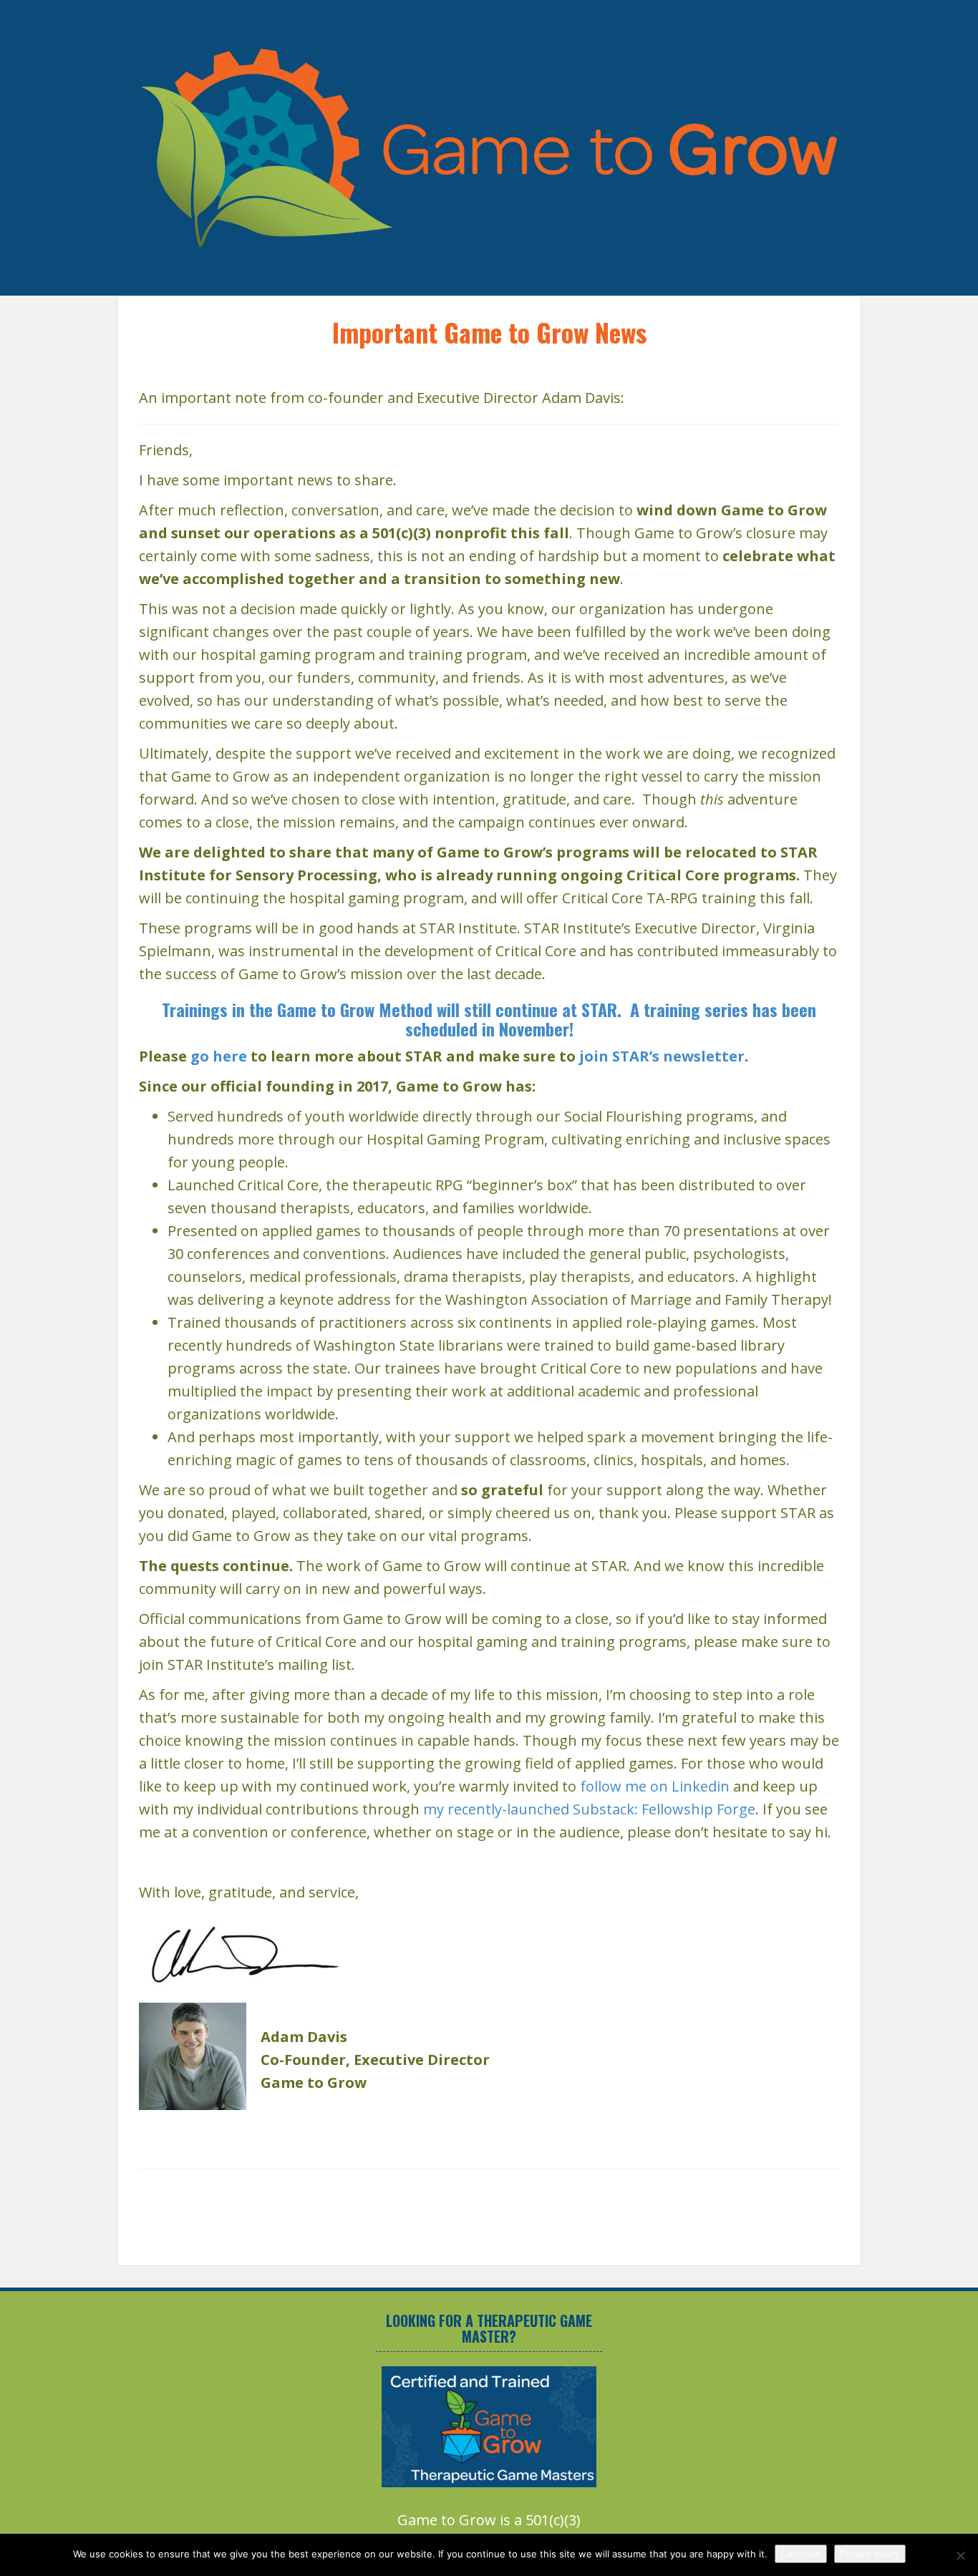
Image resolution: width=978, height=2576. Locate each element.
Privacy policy (870, 2554)
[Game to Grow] (489, 146)
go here (219, 1056)
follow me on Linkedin (655, 1786)
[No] (960, 2555)
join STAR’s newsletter (662, 1056)
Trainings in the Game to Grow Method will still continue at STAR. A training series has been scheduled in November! (489, 1019)
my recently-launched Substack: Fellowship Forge (589, 1809)
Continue (801, 2554)
